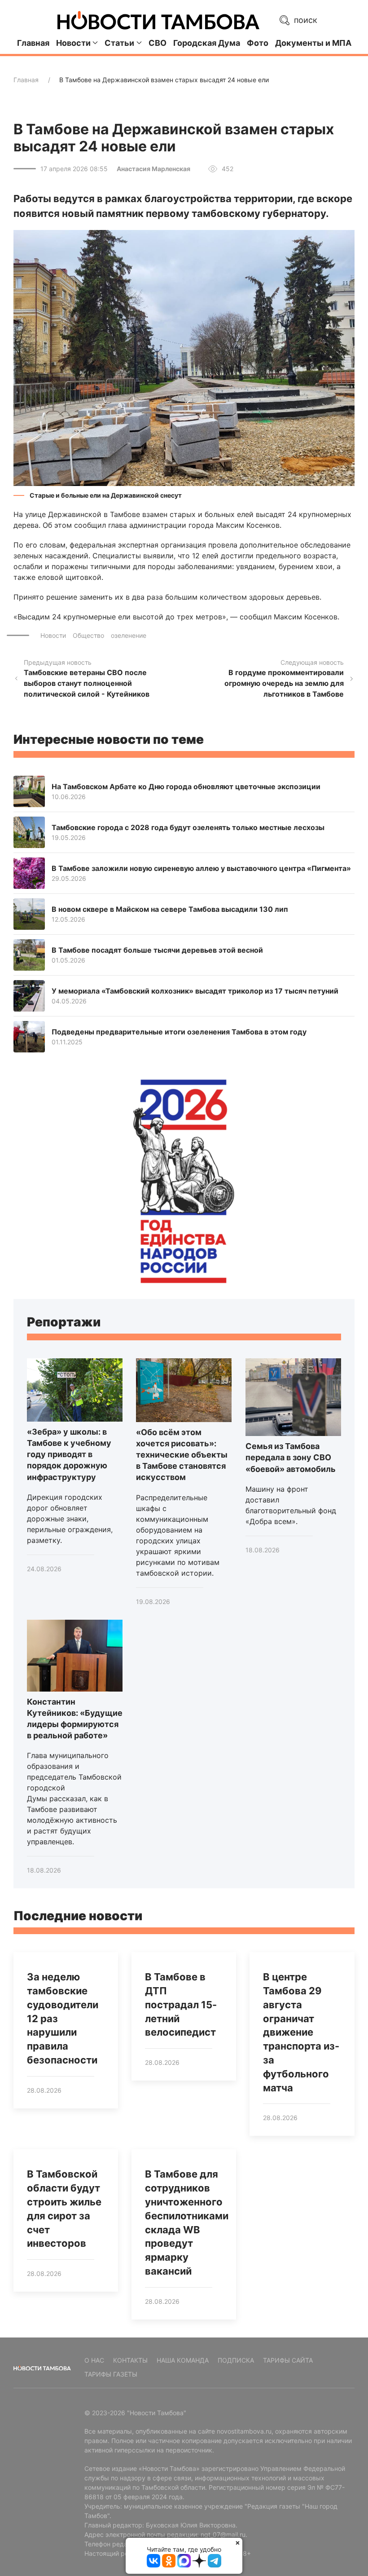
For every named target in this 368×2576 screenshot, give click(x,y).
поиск (304, 20)
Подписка (236, 2360)
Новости (53, 635)
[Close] (238, 2543)
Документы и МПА (313, 43)
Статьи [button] (119, 43)
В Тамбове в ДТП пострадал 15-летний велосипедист (181, 2004)
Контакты (130, 2360)
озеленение (129, 635)
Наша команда (183, 2360)
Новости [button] (73, 43)
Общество (88, 635)
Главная (33, 43)
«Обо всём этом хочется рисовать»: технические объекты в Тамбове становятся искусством (182, 1455)
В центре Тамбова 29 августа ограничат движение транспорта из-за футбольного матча (301, 2032)
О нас (94, 2360)
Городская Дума (207, 43)
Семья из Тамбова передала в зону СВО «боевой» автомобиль (291, 1457)
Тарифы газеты (111, 2374)
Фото (258, 43)
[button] (184, 357)
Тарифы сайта (288, 2360)
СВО (158, 43)
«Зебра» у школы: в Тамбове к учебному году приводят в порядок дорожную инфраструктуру (69, 1454)
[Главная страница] (158, 20)
